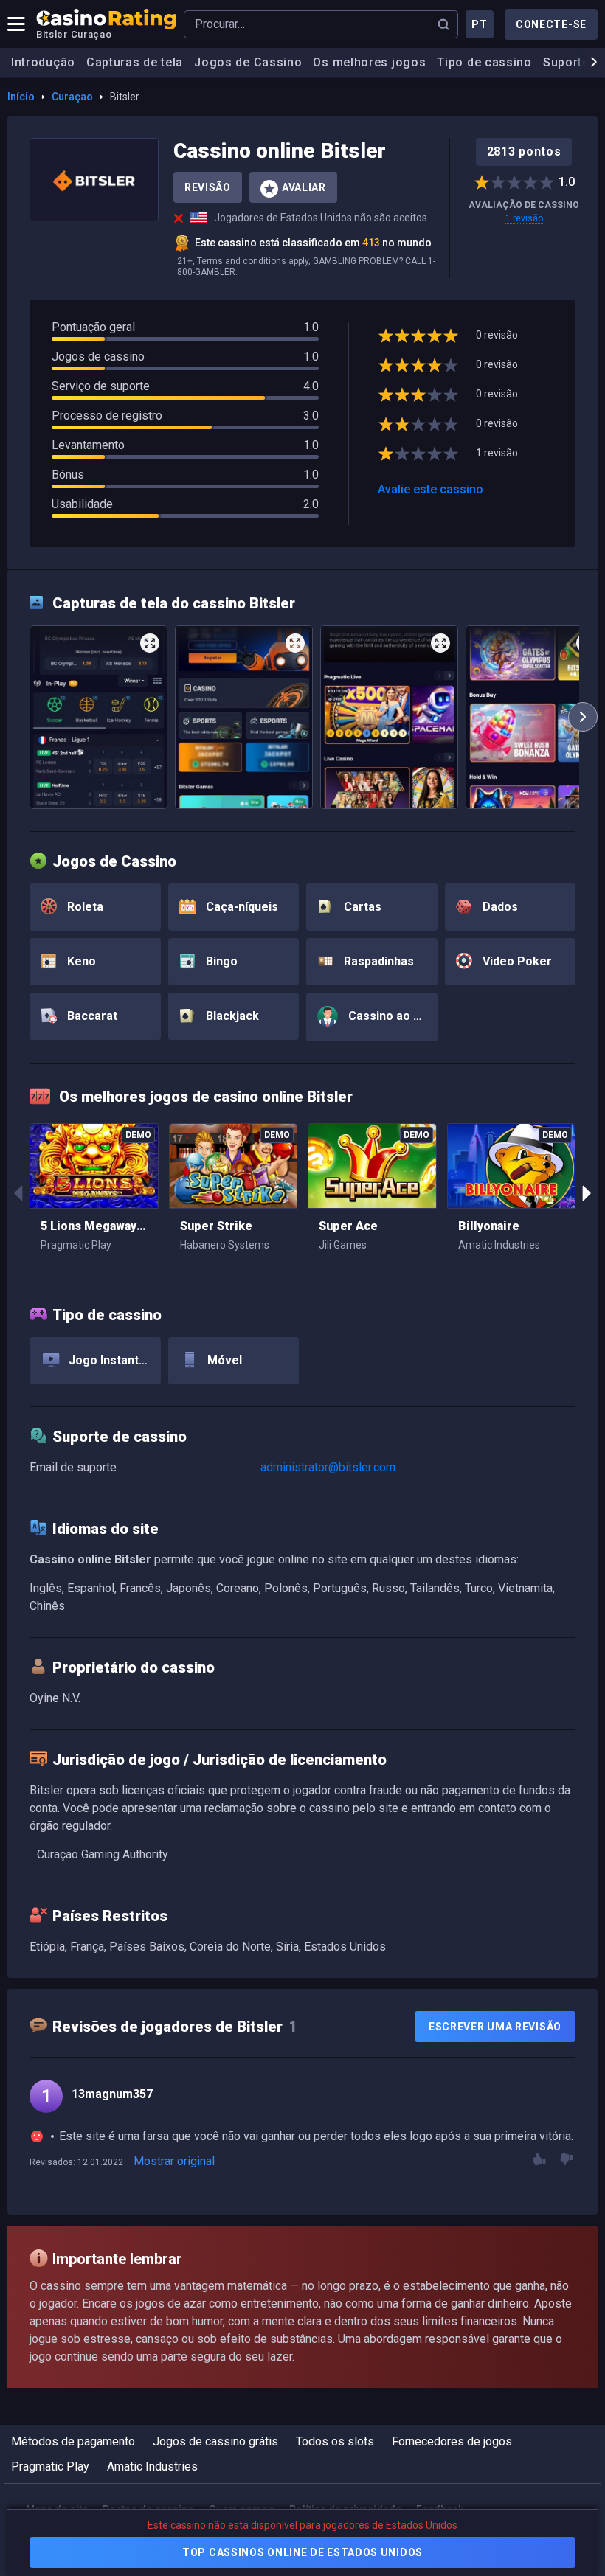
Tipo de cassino (484, 62)
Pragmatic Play (50, 2466)
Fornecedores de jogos (452, 2441)
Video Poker (516, 961)
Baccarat (91, 1016)
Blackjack (231, 1016)
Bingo (220, 961)
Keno (80, 961)
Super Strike (216, 1226)
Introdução (43, 62)
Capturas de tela (135, 62)
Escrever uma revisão (495, 2027)
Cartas (361, 907)
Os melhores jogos (369, 62)
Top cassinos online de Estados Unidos (302, 2552)
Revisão (208, 187)
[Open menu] (16, 24)
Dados (499, 907)
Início (21, 97)
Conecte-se (551, 24)
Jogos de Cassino (248, 62)
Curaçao (72, 97)
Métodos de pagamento (73, 2441)
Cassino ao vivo (391, 1016)
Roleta (84, 907)
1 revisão (524, 218)
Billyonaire (489, 1226)
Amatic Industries (152, 2466)
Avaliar (304, 187)
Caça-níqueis (241, 907)
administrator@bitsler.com (328, 1467)
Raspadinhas (377, 961)
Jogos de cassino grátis (215, 2441)
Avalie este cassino (431, 489)
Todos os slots (335, 2441)
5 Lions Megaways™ (94, 1226)
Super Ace (348, 1226)
